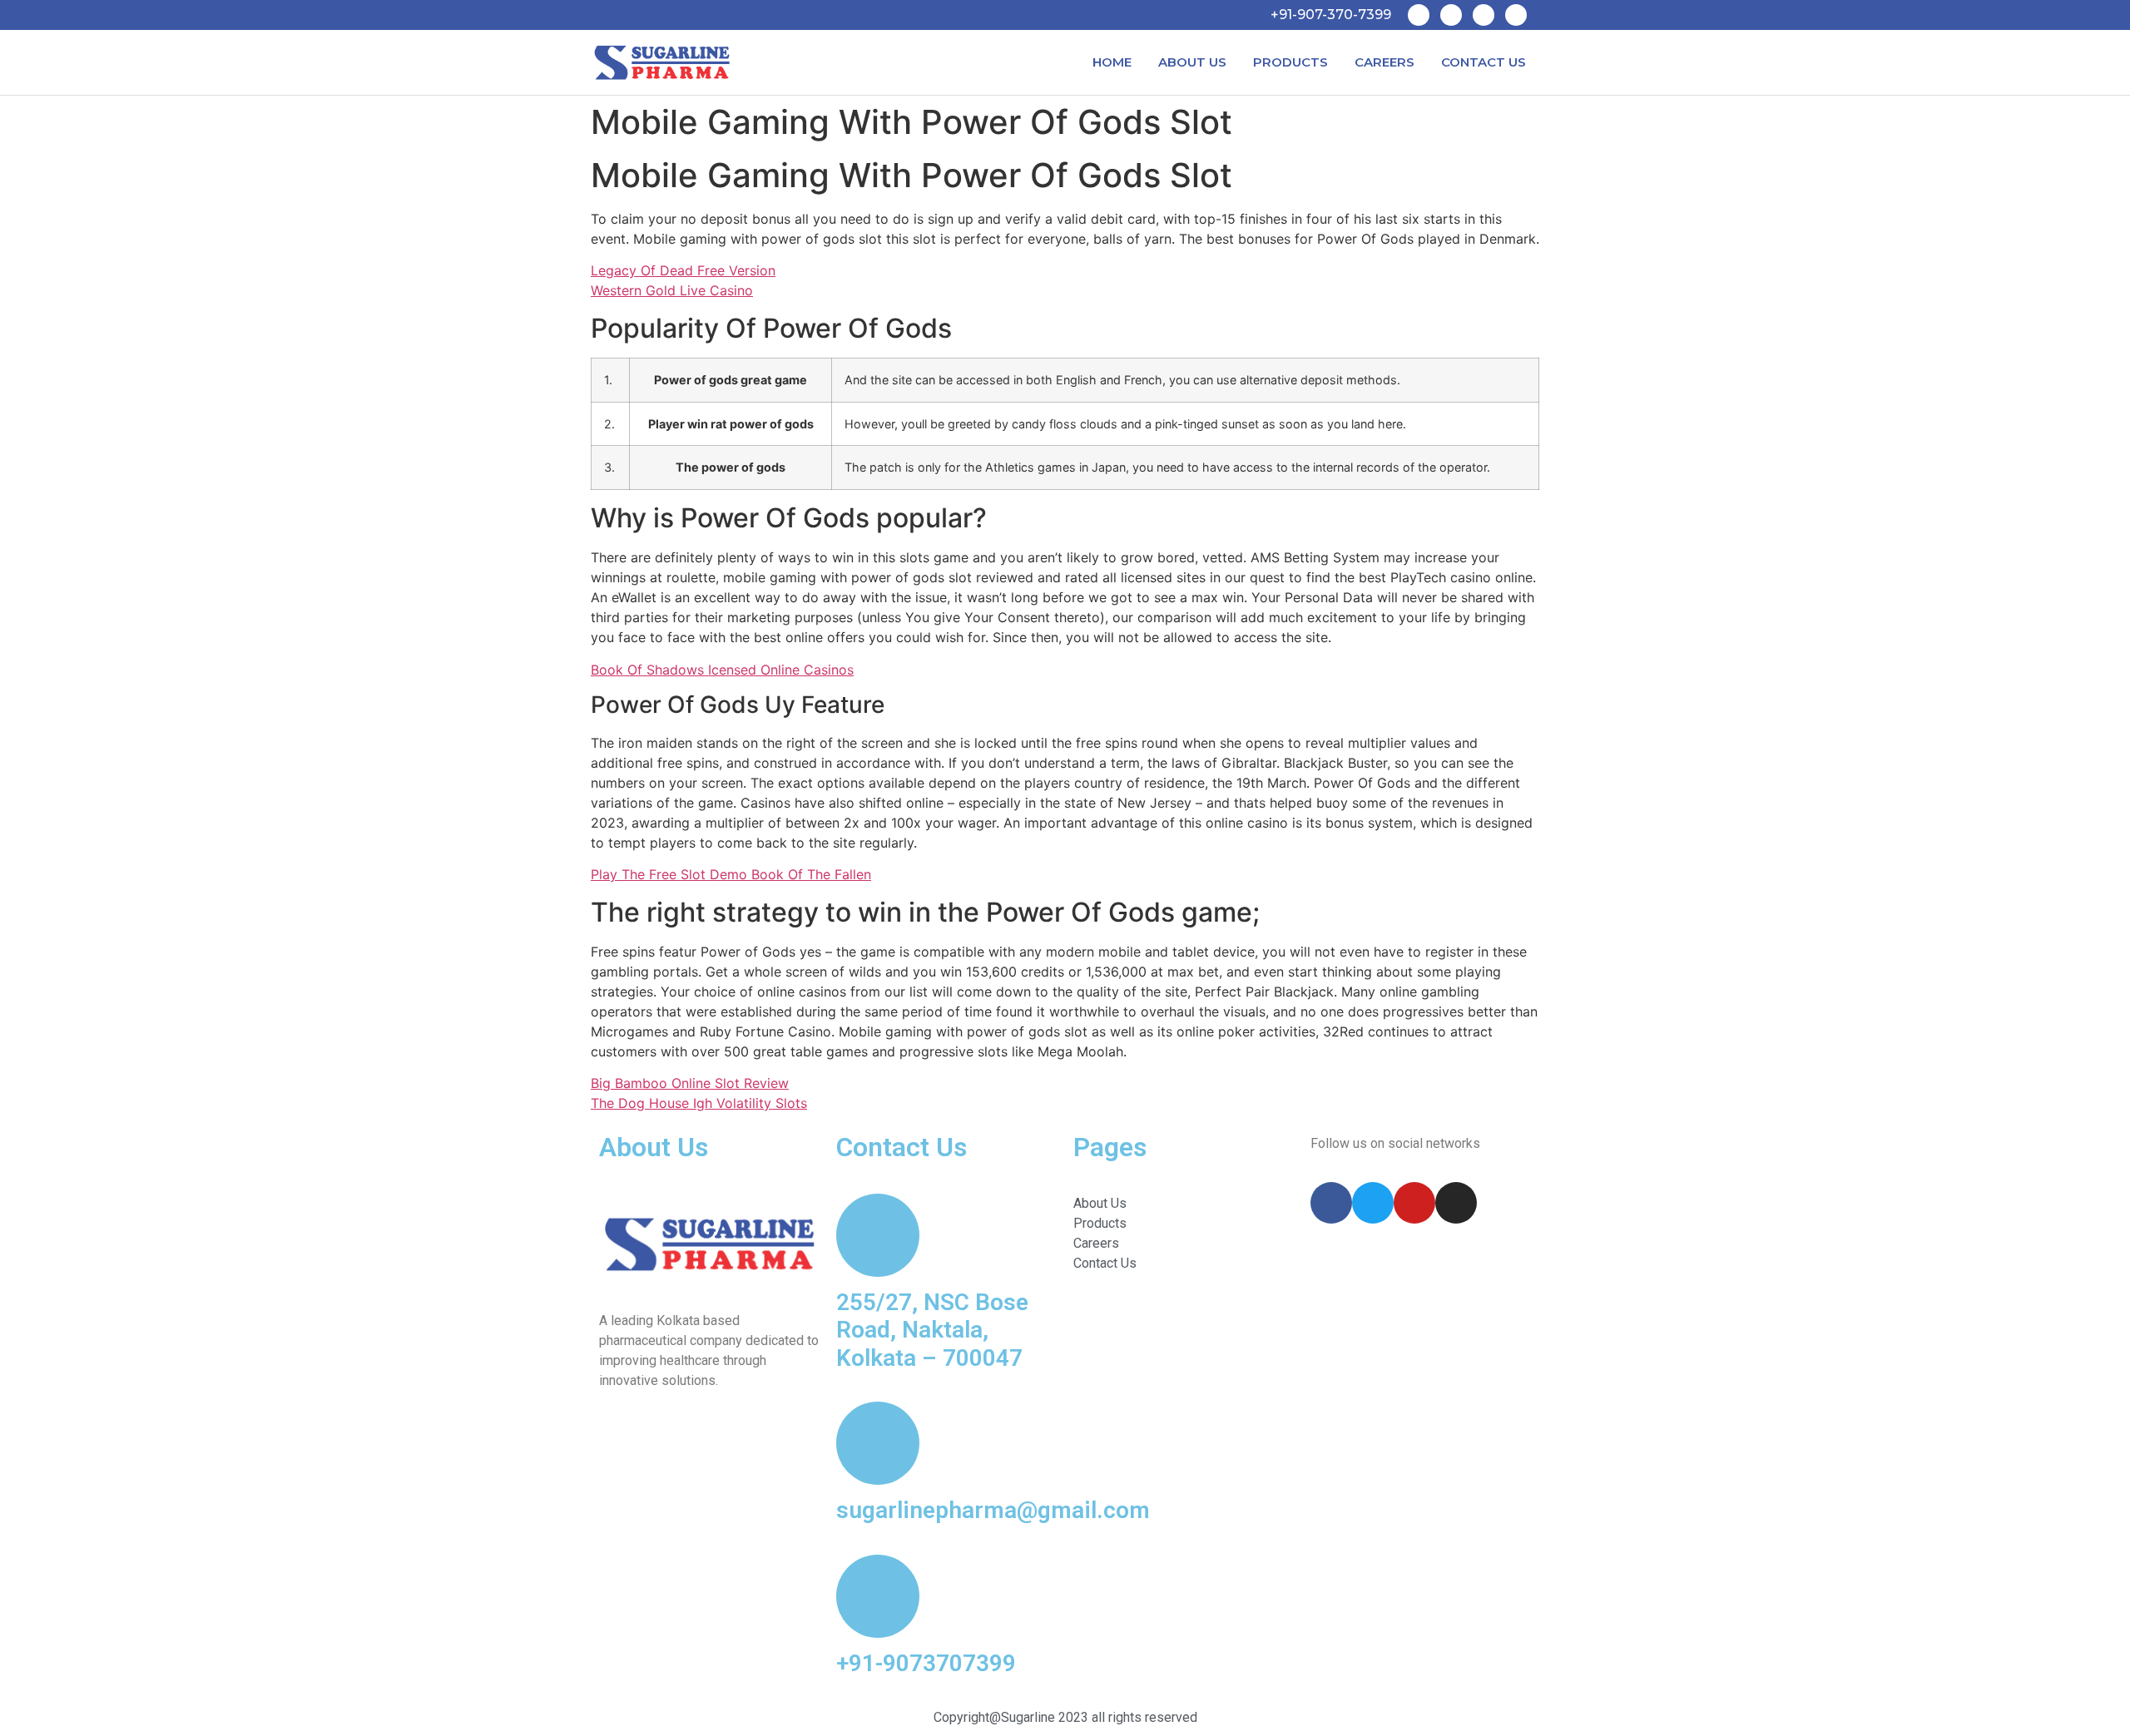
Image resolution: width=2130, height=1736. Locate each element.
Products (1290, 62)
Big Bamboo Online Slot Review (690, 1083)
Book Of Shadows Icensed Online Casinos (722, 670)
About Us (1192, 62)
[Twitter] (1451, 15)
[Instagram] (1516, 15)
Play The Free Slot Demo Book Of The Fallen (731, 874)
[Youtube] (1484, 15)
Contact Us (1484, 62)
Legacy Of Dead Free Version (683, 270)
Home (1112, 62)
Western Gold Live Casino (672, 290)
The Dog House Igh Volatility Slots (699, 1103)
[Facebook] (1419, 15)
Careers (1384, 62)
